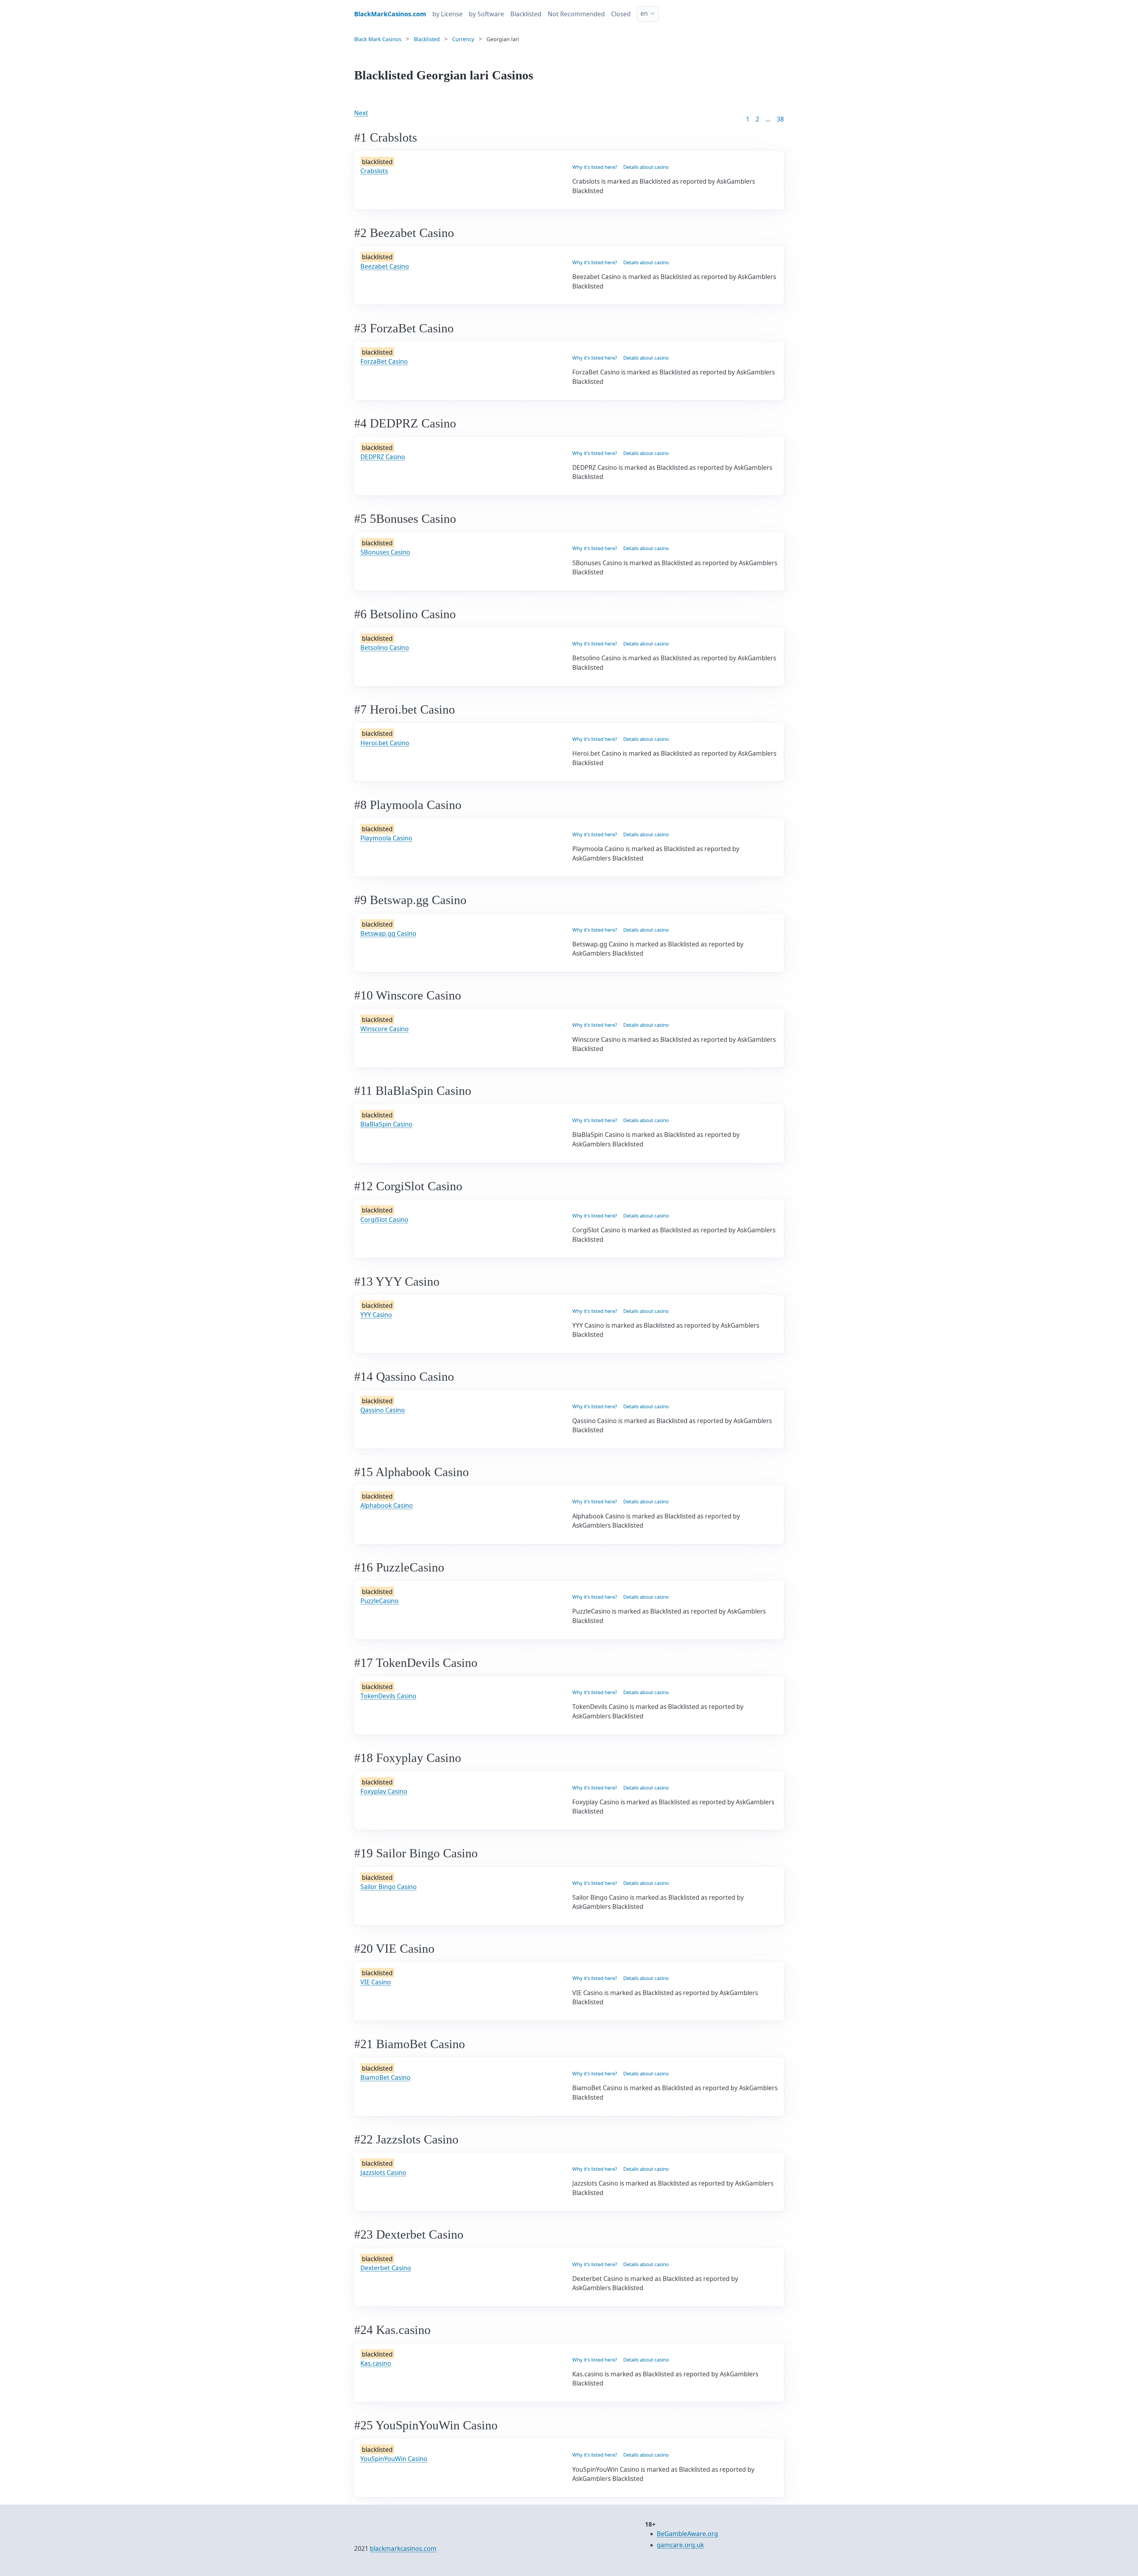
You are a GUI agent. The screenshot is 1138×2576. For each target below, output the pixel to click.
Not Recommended (576, 14)
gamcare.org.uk (680, 2545)
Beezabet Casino (385, 266)
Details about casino (646, 167)
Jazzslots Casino (383, 2173)
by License (447, 14)
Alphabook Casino (387, 1505)
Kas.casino (376, 2363)
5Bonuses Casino (385, 552)
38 (780, 119)
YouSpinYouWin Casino (394, 2459)
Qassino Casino (383, 1410)
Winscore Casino (385, 1029)
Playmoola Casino (386, 838)
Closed (621, 14)
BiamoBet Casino (385, 2077)
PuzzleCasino (379, 1601)
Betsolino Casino (385, 648)
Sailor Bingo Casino (389, 1887)
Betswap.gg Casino (388, 933)
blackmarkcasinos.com (403, 2548)
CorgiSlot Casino (384, 1220)
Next (361, 113)
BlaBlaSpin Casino (386, 1124)
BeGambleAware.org (687, 2534)
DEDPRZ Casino (383, 457)
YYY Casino (376, 1315)
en (644, 13)
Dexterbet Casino (386, 2268)
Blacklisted (526, 14)
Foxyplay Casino (384, 1791)
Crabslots (374, 171)
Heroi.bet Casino (385, 743)
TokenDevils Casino (388, 1696)
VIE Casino (376, 1982)
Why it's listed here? (595, 167)
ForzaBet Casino (384, 361)
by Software (486, 14)
